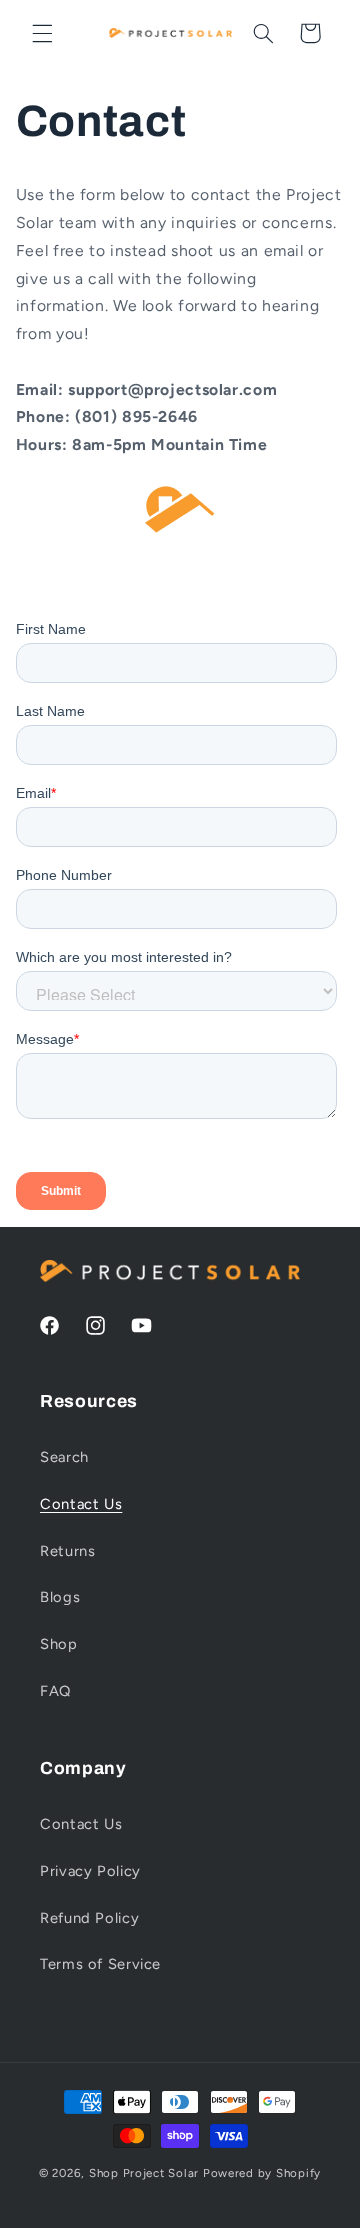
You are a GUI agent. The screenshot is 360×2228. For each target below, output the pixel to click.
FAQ (55, 1691)
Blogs (60, 1597)
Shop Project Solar (144, 2173)
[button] (42, 33)
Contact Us (81, 1504)
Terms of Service (100, 1964)
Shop (59, 1644)
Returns (67, 1551)
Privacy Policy (90, 1871)
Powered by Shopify (262, 2173)
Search (64, 1457)
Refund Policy (89, 1918)
